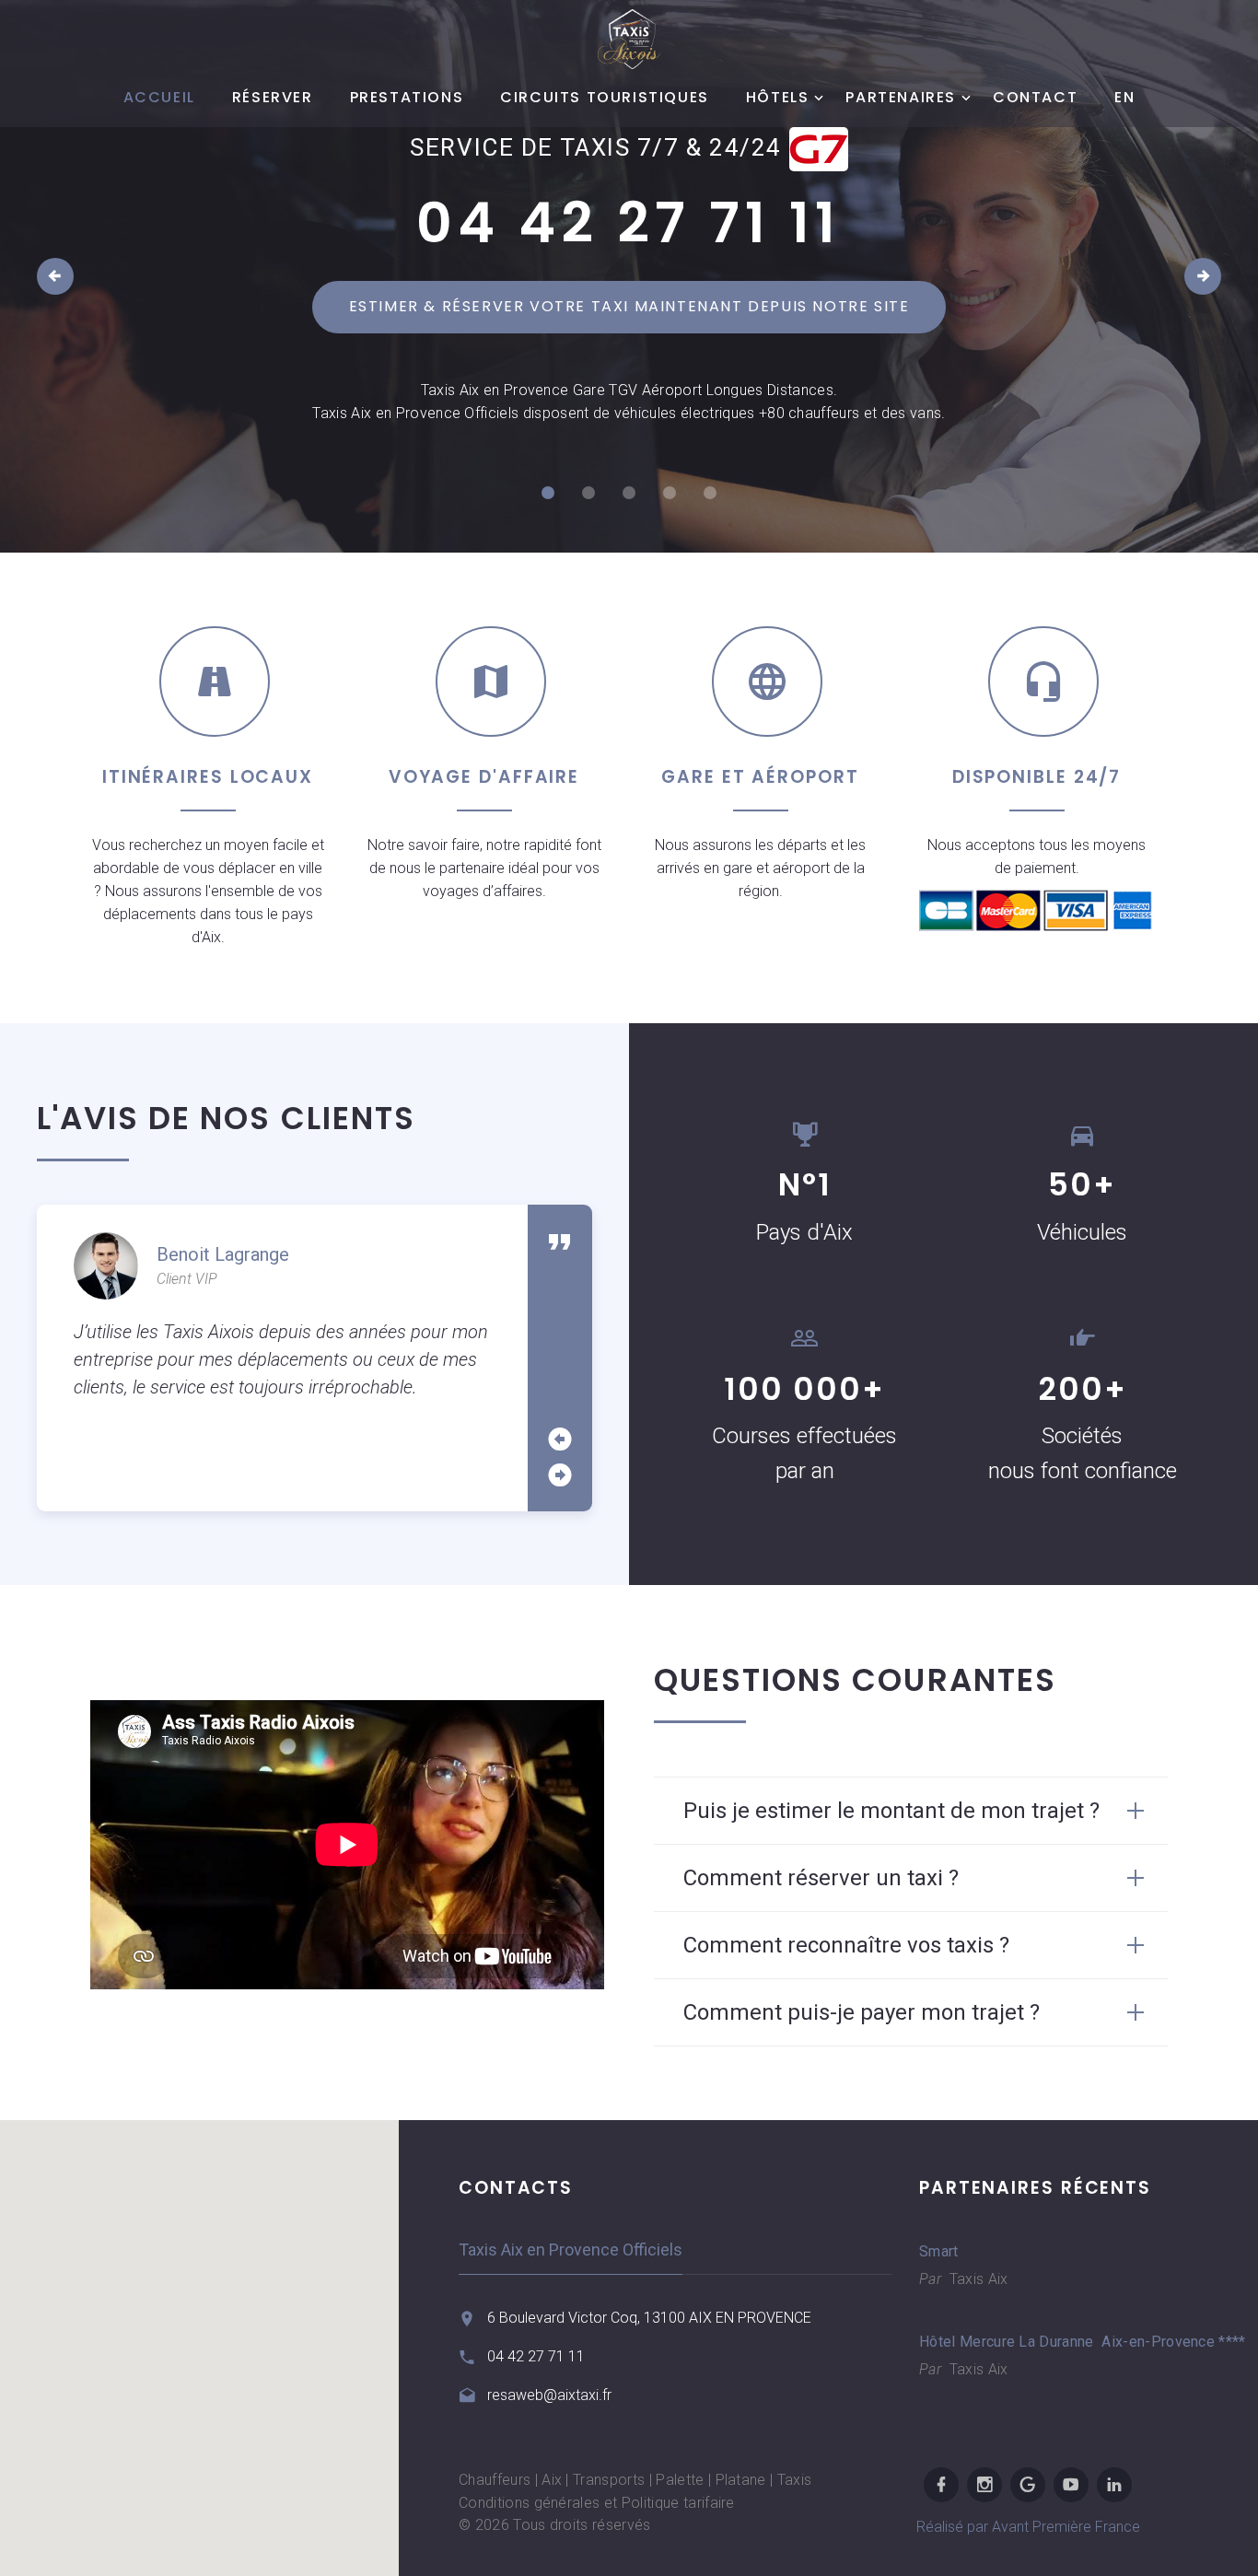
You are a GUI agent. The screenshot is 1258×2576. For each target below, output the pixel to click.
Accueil (159, 98)
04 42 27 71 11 (629, 223)
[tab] (911, 1811)
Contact (1035, 98)
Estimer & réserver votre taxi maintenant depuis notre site (629, 306)
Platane (741, 2480)
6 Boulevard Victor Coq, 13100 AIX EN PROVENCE (649, 2318)
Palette (680, 2480)
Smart (939, 2251)
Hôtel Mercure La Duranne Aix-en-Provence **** (1043, 2342)
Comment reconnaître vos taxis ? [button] (846, 1945)
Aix (552, 2480)
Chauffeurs (495, 2480)
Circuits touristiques (605, 98)
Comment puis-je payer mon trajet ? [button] (862, 2012)
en (1124, 98)
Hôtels (778, 98)
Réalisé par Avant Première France (1028, 2527)
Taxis (795, 2480)
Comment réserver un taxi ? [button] (821, 1878)
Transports (609, 2480)
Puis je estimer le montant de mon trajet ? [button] (891, 1811)
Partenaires (901, 98)
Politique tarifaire (678, 2503)
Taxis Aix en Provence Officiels (571, 2250)
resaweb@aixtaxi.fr (549, 2395)
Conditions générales (529, 2503)
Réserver (273, 98)
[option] (282, 1317)
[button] (200, 2337)
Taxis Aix (976, 2279)
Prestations (407, 98)
